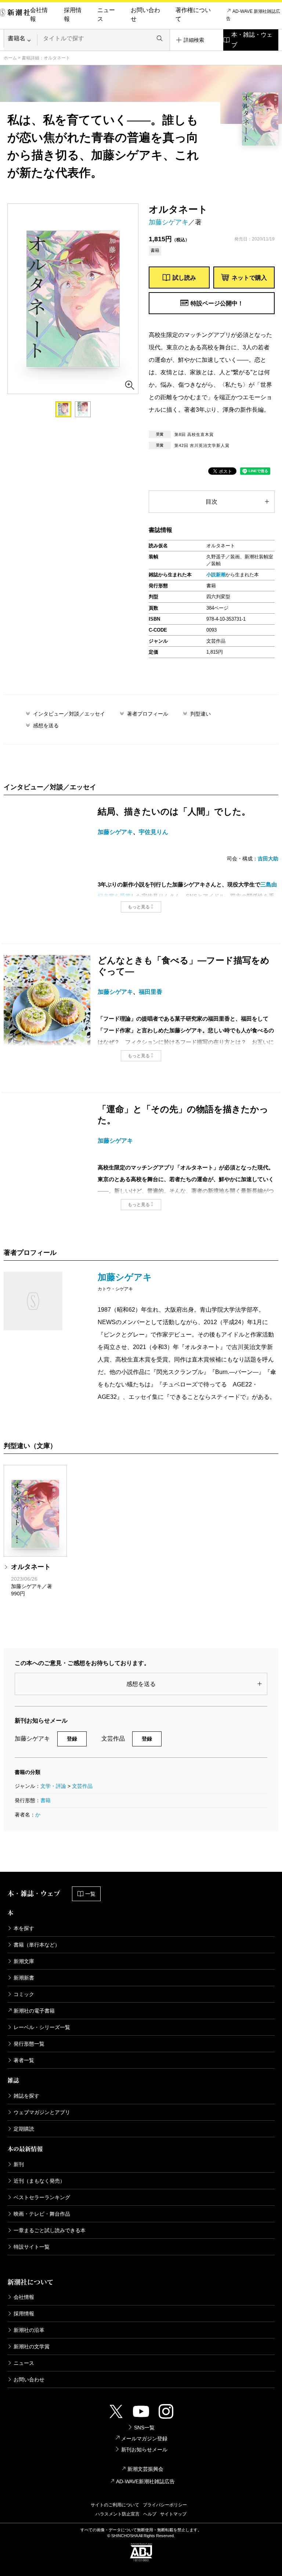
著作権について (193, 14)
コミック (24, 1994)
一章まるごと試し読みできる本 (50, 2230)
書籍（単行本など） (37, 1945)
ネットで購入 (249, 278)
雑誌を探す (26, 2096)
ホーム (10, 58)
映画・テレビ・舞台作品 (42, 2214)
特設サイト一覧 (32, 2247)
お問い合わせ (145, 14)
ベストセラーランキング (42, 2197)
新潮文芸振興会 (145, 2469)
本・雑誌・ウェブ (252, 40)
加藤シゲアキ (169, 222)
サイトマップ (173, 2514)
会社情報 (39, 14)
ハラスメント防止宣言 (117, 2514)
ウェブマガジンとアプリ (42, 2112)
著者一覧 (24, 2060)
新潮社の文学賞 (32, 2347)
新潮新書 (24, 1978)
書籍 (46, 1800)
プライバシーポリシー (165, 2505)
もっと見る (139, 907)
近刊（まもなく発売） (39, 2181)
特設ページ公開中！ (217, 303)
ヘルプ (150, 2514)
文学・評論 (53, 1786)
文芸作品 (82, 1786)
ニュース (106, 14)
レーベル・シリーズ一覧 (42, 2027)
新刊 (19, 2164)
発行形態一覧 (29, 2044)
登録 (72, 1739)
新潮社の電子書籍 (34, 2011)
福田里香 (151, 992)
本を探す (24, 1928)
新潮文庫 (24, 1961)
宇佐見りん (153, 832)
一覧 (90, 1894)
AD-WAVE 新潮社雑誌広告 (253, 15)
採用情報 (73, 14)
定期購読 (24, 2129)
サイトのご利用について (115, 2505)
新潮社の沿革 (29, 2330)
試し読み (184, 278)
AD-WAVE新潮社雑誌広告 (145, 2481)
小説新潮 (216, 575)
